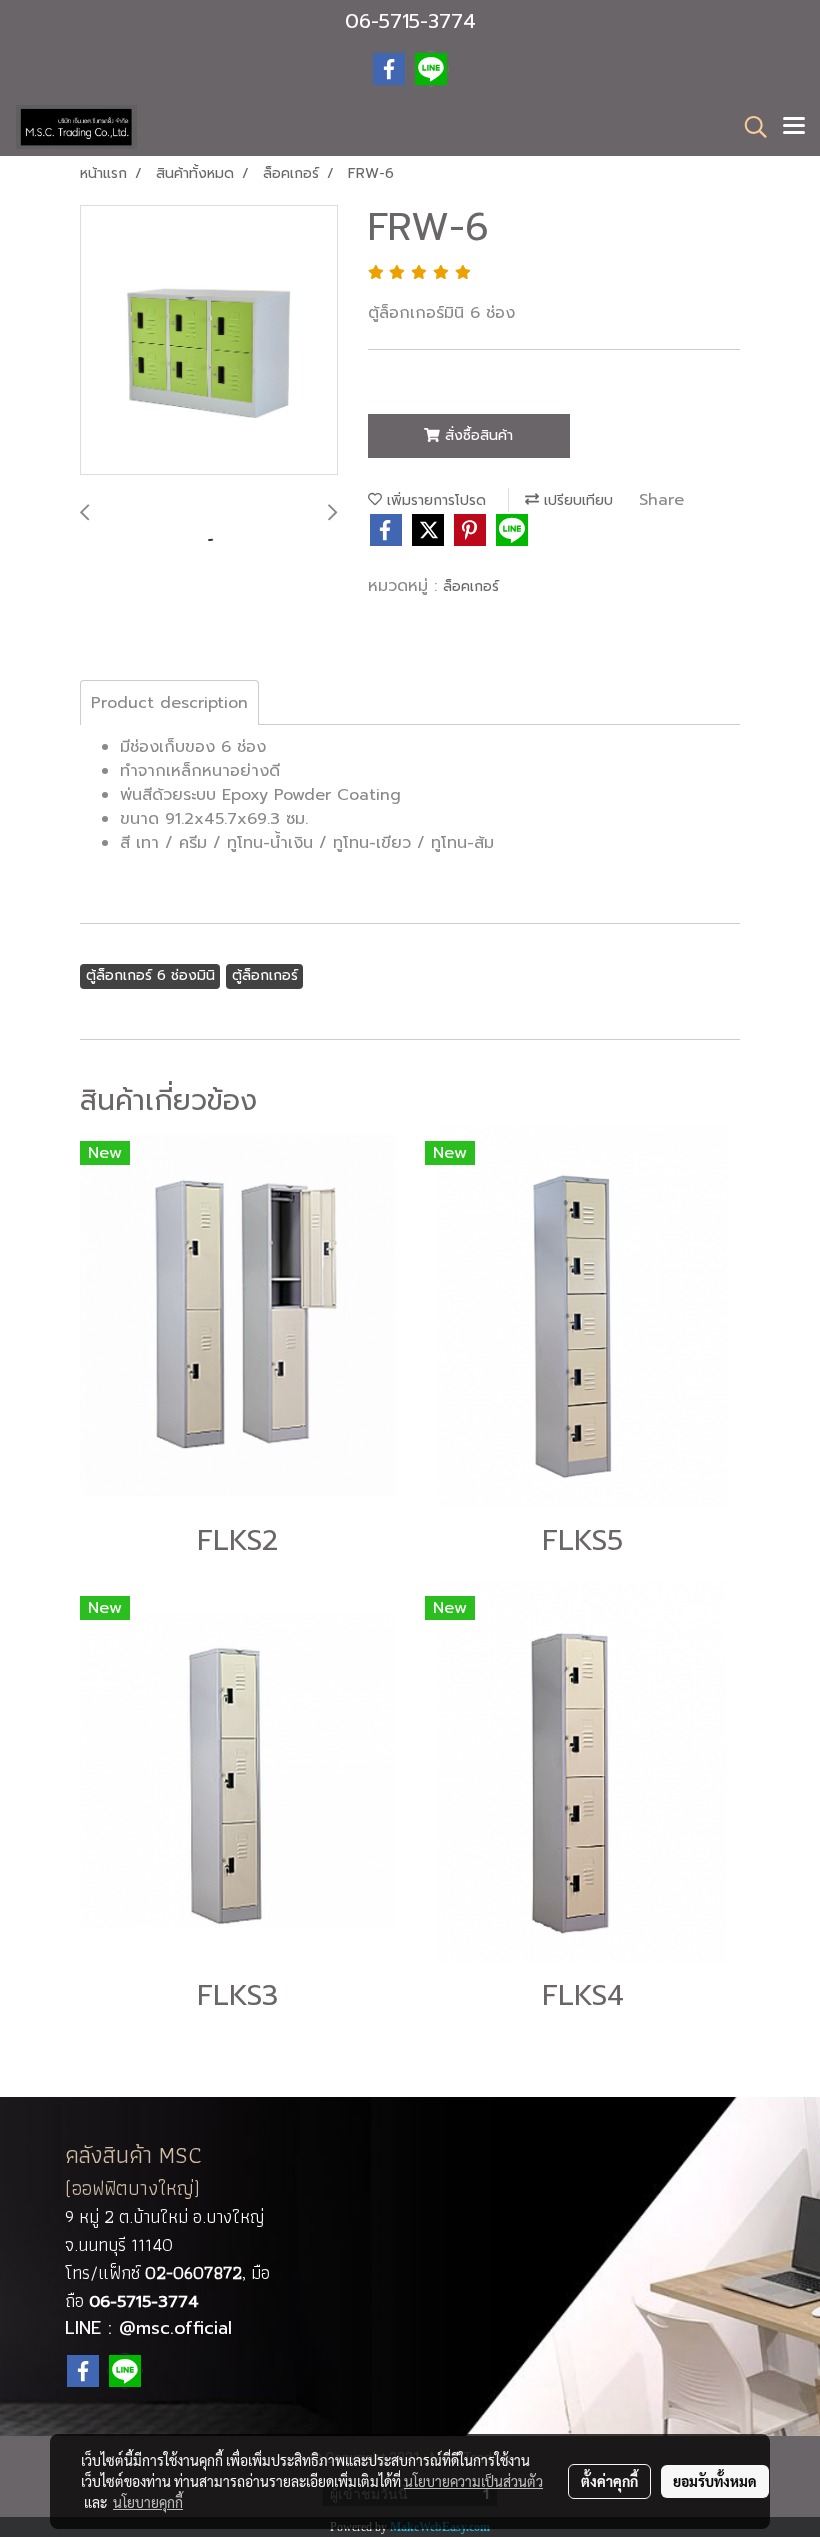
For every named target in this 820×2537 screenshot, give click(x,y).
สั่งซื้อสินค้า (476, 435)
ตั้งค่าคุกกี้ (609, 2481)
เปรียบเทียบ (576, 500)
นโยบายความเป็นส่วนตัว (473, 2481)
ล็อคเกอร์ (471, 586)
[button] (749, 127)
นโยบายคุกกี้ (148, 2502)
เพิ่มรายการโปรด (434, 500)
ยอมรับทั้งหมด (715, 2481)
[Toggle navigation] (794, 127)
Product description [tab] (169, 703)
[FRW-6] (209, 341)
